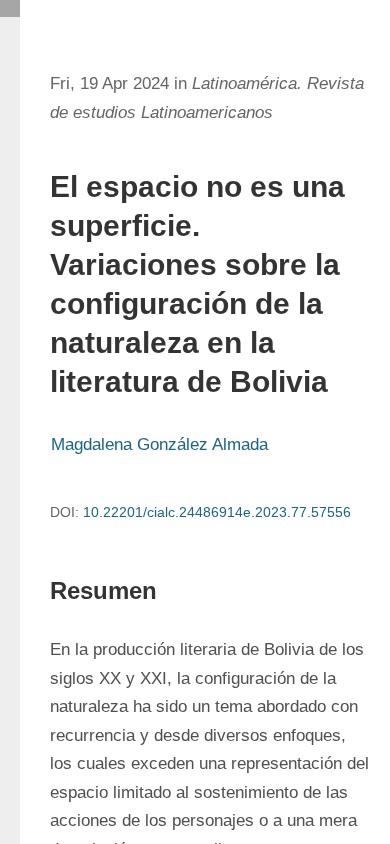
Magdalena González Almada (159, 444)
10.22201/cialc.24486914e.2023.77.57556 (217, 512)
